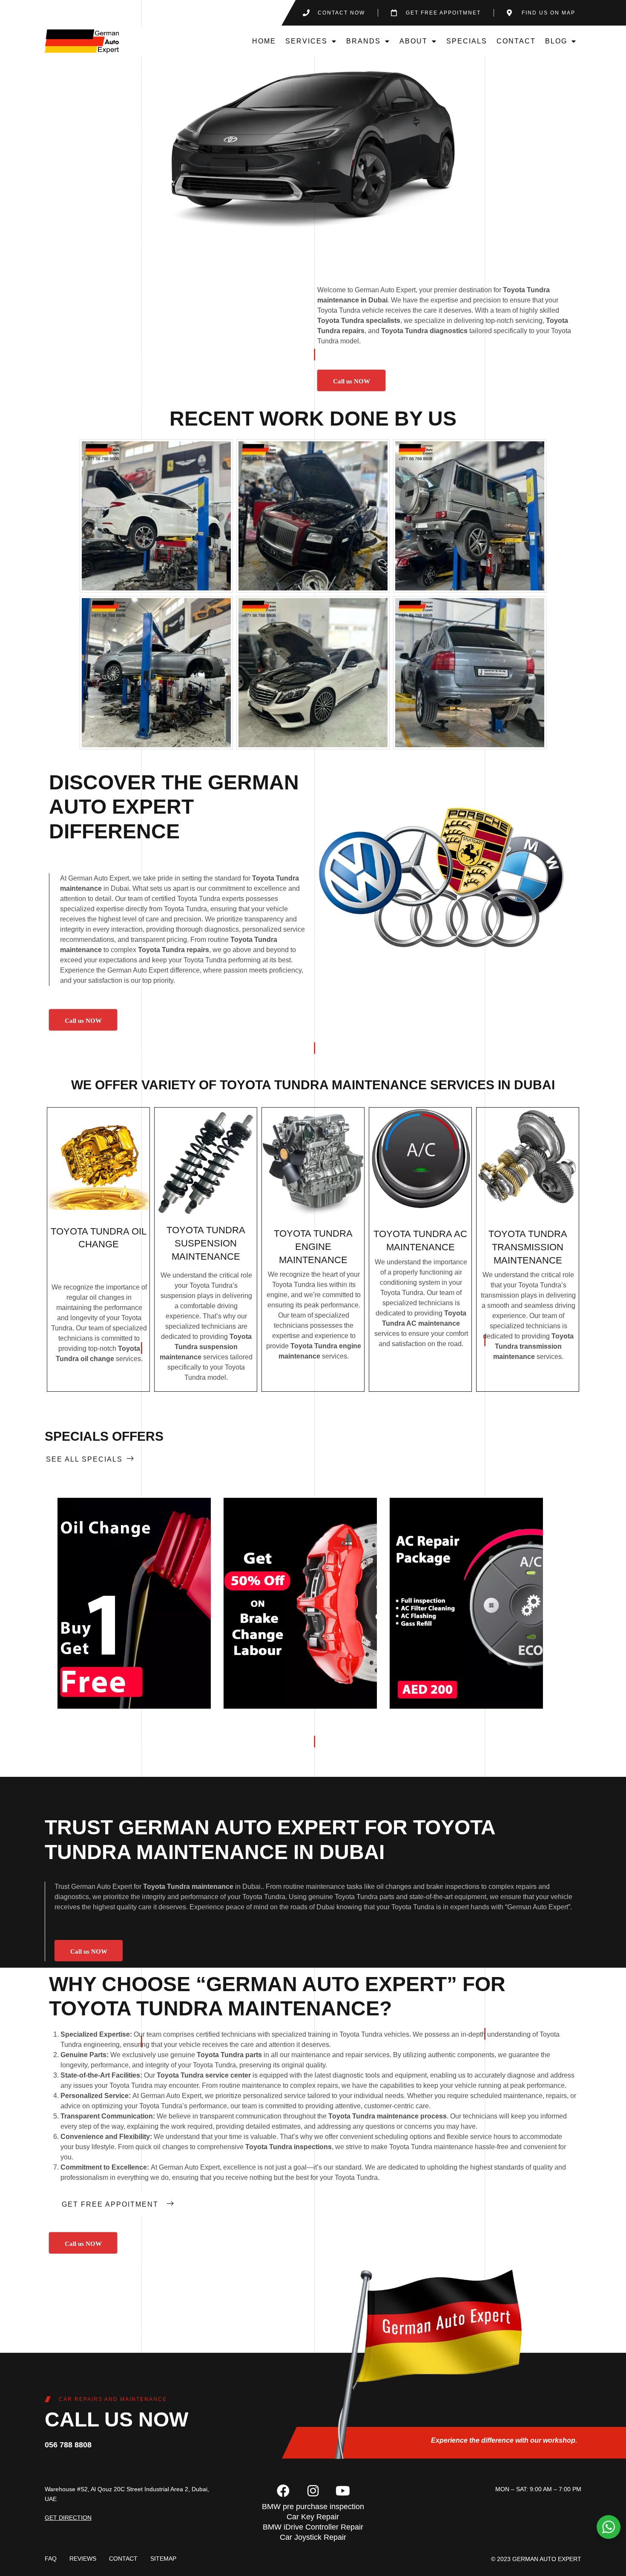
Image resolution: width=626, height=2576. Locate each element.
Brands (363, 41)
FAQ (51, 2559)
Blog (556, 41)
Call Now (134, 1603)
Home (264, 41)
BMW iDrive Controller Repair (313, 2527)
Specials (467, 41)
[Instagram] (313, 2491)
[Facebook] (283, 2491)
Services (306, 41)
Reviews (83, 2559)
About (414, 41)
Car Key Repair (313, 2517)
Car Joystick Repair (313, 2537)
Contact (516, 41)
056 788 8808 (68, 2445)
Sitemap (163, 2559)
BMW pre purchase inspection (313, 2507)
